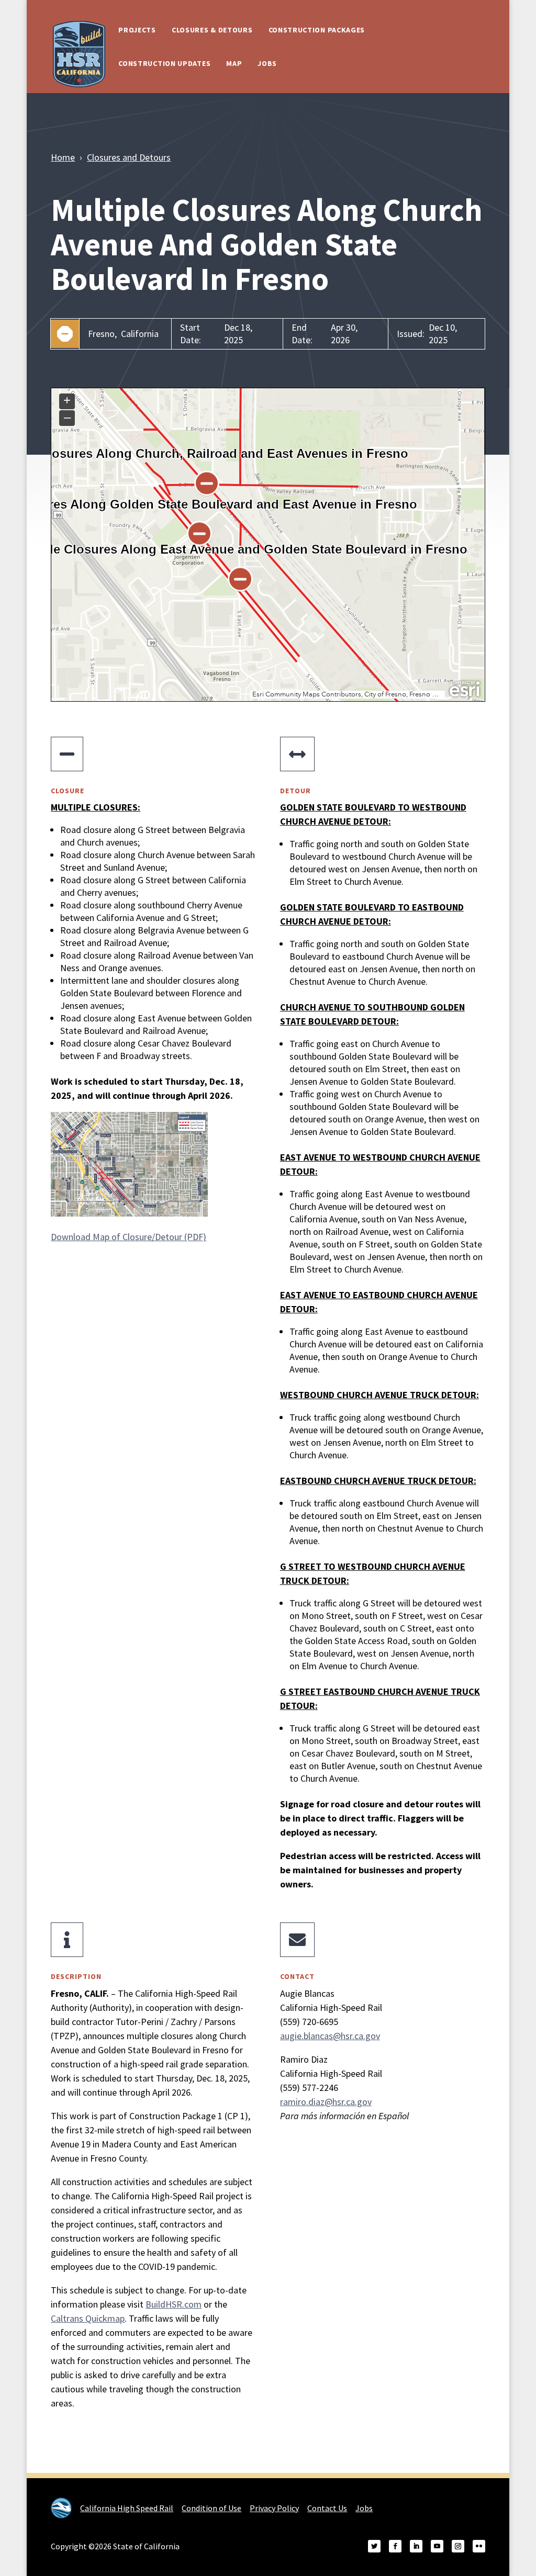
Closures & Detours (212, 30)
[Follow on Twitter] (374, 2546)
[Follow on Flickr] (479, 2546)
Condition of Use (211, 2508)
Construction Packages (317, 30)
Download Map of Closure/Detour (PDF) (129, 1237)
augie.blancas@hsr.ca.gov (330, 2036)
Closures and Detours (129, 157)
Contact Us (327, 2508)
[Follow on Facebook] (395, 2546)
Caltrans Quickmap (88, 2318)
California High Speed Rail (127, 2508)
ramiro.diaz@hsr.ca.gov (326, 2102)
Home (63, 157)
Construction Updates (164, 63)
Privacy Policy (274, 2508)
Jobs (267, 63)
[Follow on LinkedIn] (416, 2546)
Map (234, 63)
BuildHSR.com (174, 2304)
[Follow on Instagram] (458, 2546)
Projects (137, 30)
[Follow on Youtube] (437, 2546)
